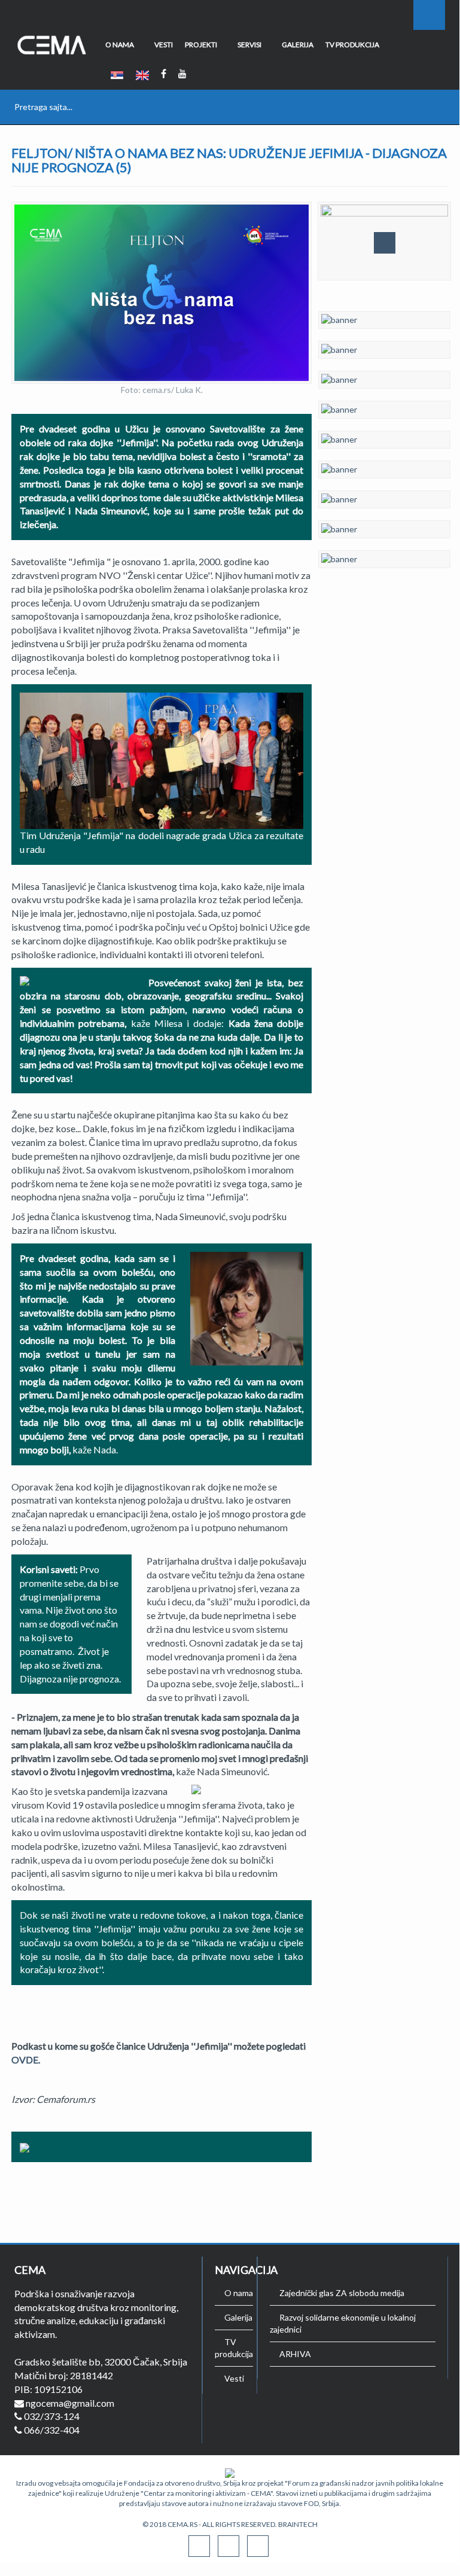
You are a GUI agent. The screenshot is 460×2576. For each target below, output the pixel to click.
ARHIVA (295, 2354)
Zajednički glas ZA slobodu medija (342, 2293)
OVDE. (26, 2060)
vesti (164, 45)
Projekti (201, 45)
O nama (120, 45)
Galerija (298, 45)
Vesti (234, 2378)
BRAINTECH (298, 2524)
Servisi (249, 45)
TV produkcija (352, 45)
